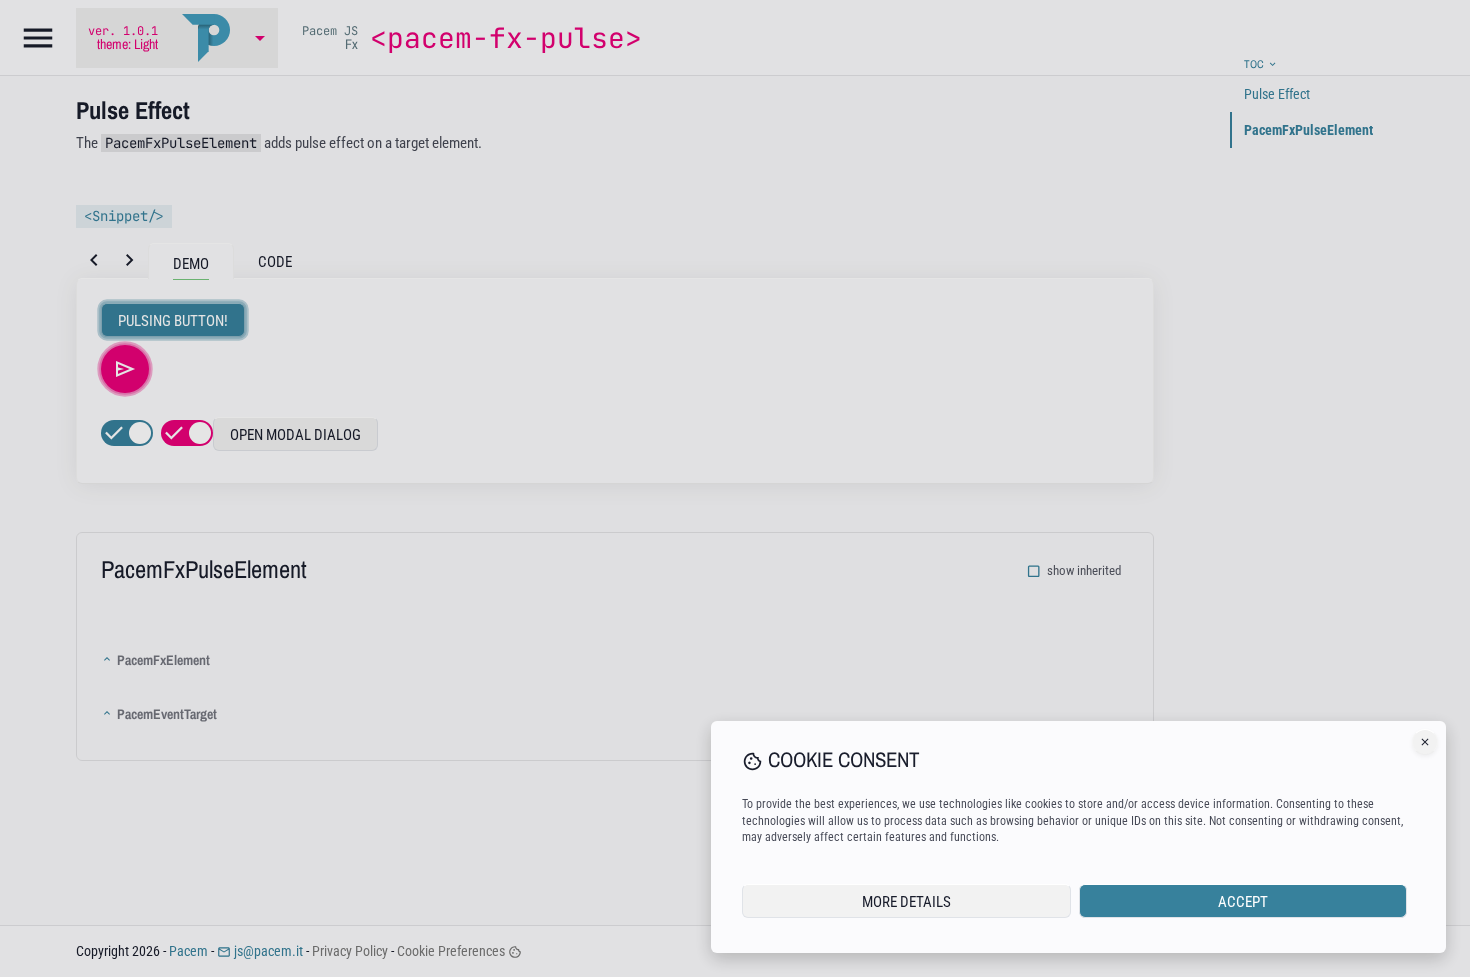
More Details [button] (906, 902)
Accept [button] (1243, 902)
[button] (1425, 742)
